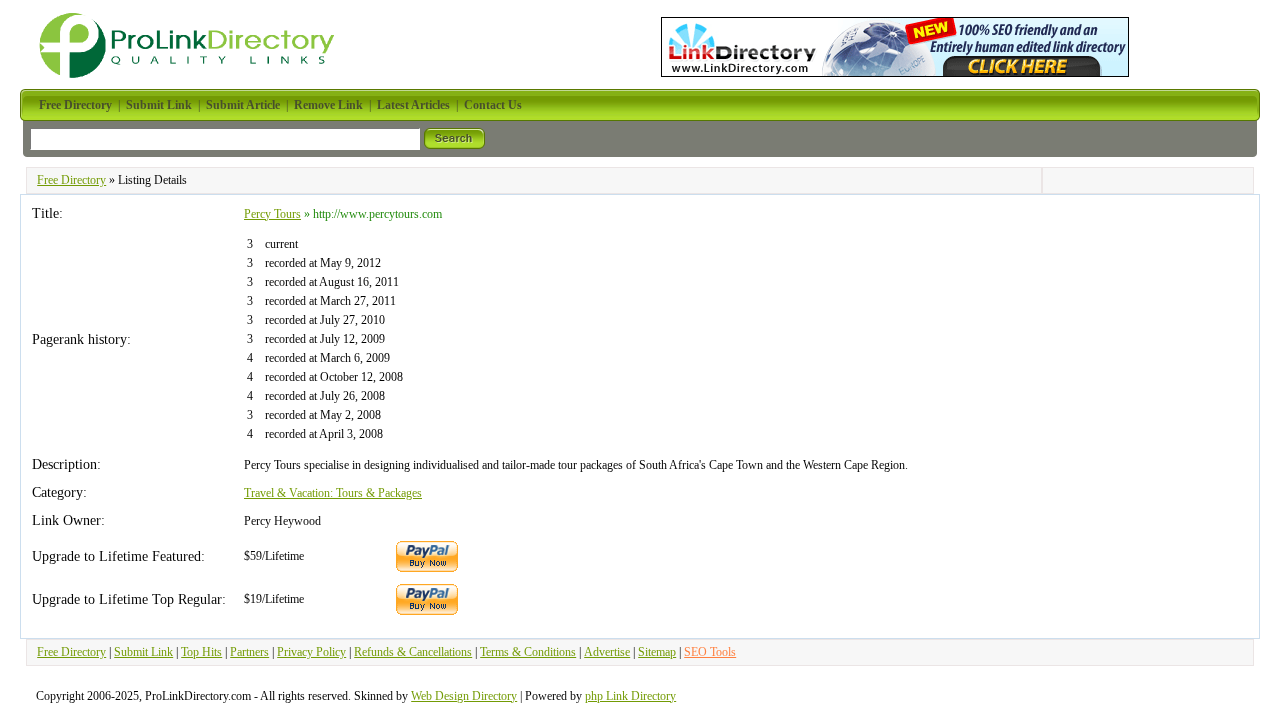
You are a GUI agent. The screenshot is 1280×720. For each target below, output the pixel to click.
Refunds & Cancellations (413, 652)
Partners (249, 652)
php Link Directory (630, 696)
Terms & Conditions (528, 652)
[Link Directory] (895, 43)
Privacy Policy (311, 652)
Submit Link (143, 652)
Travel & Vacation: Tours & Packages (333, 493)
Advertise (607, 652)
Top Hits (201, 652)
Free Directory (71, 180)
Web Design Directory (464, 696)
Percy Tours (272, 214)
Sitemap (657, 652)
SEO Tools (710, 652)
